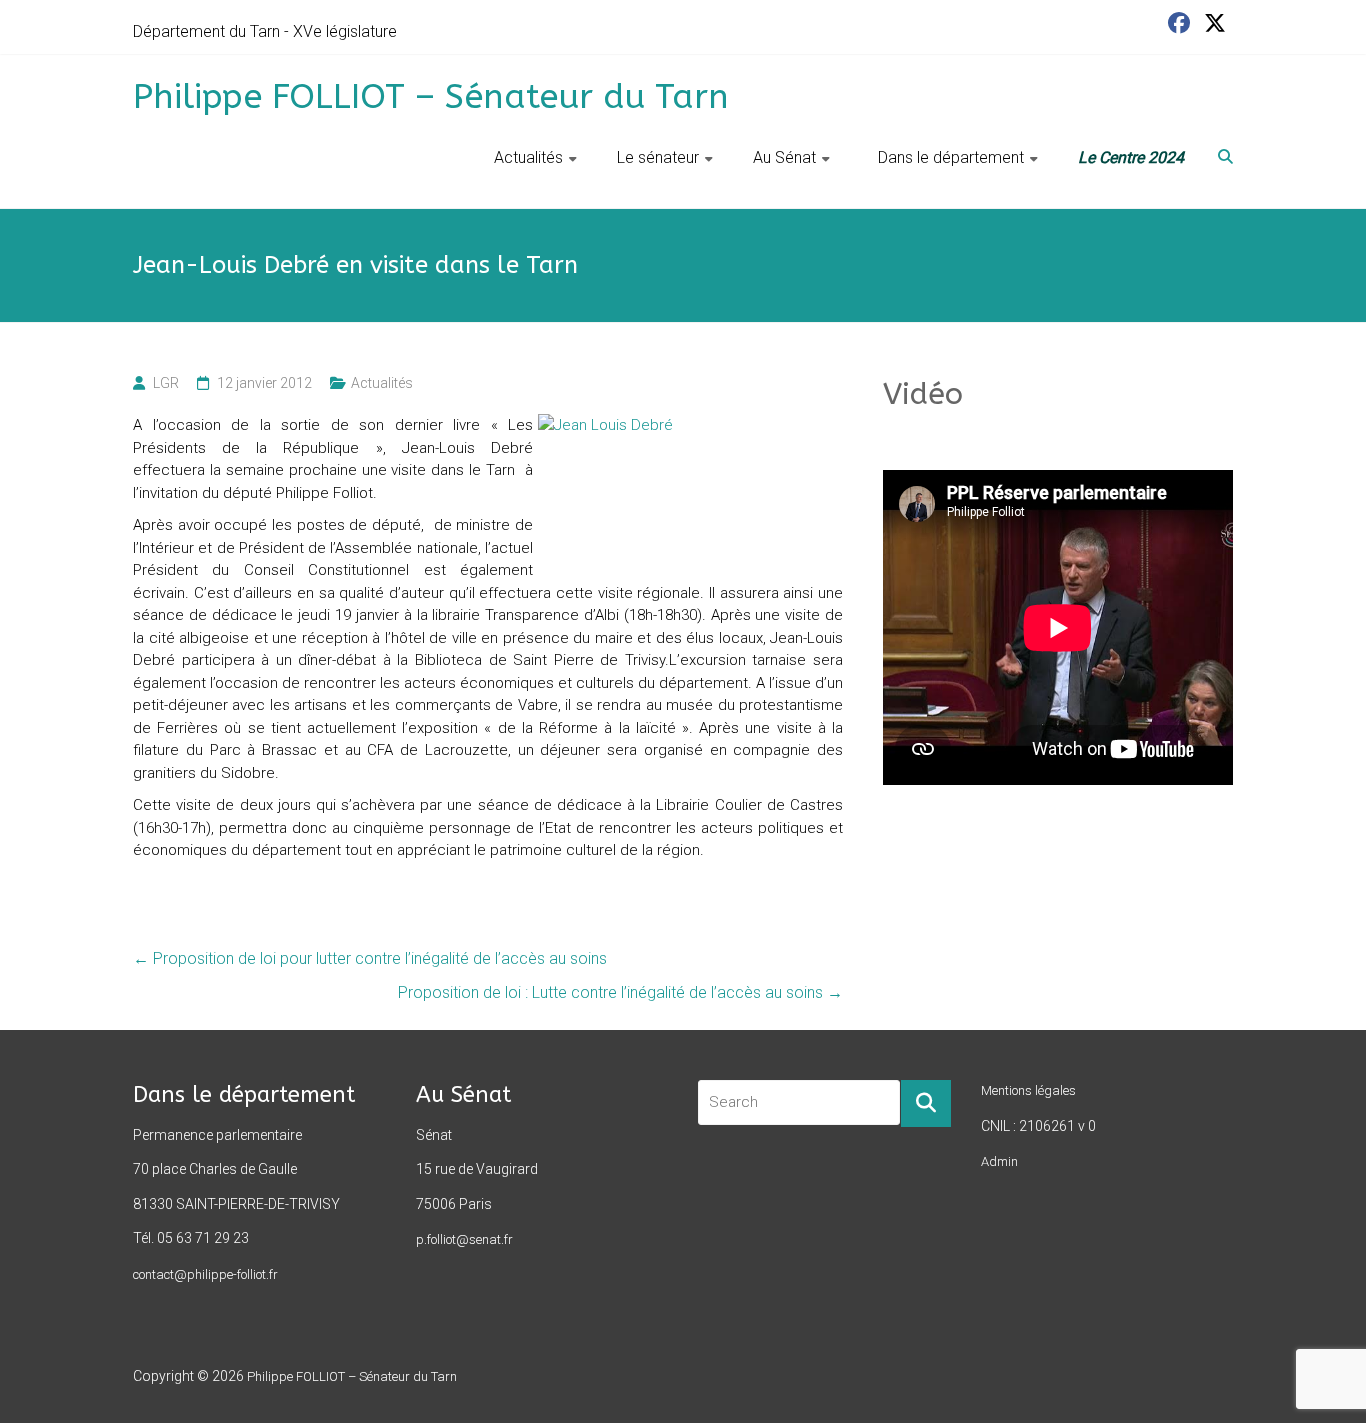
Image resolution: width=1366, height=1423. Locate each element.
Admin (999, 1161)
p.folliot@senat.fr (464, 1239)
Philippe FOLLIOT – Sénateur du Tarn (431, 97)
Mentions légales (1028, 1090)
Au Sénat (784, 157)
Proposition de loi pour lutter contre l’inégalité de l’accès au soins (370, 958)
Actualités (528, 157)
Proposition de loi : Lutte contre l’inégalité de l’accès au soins (620, 992)
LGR (166, 383)
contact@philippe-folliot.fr (205, 1274)
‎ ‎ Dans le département (947, 157)
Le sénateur (658, 157)
